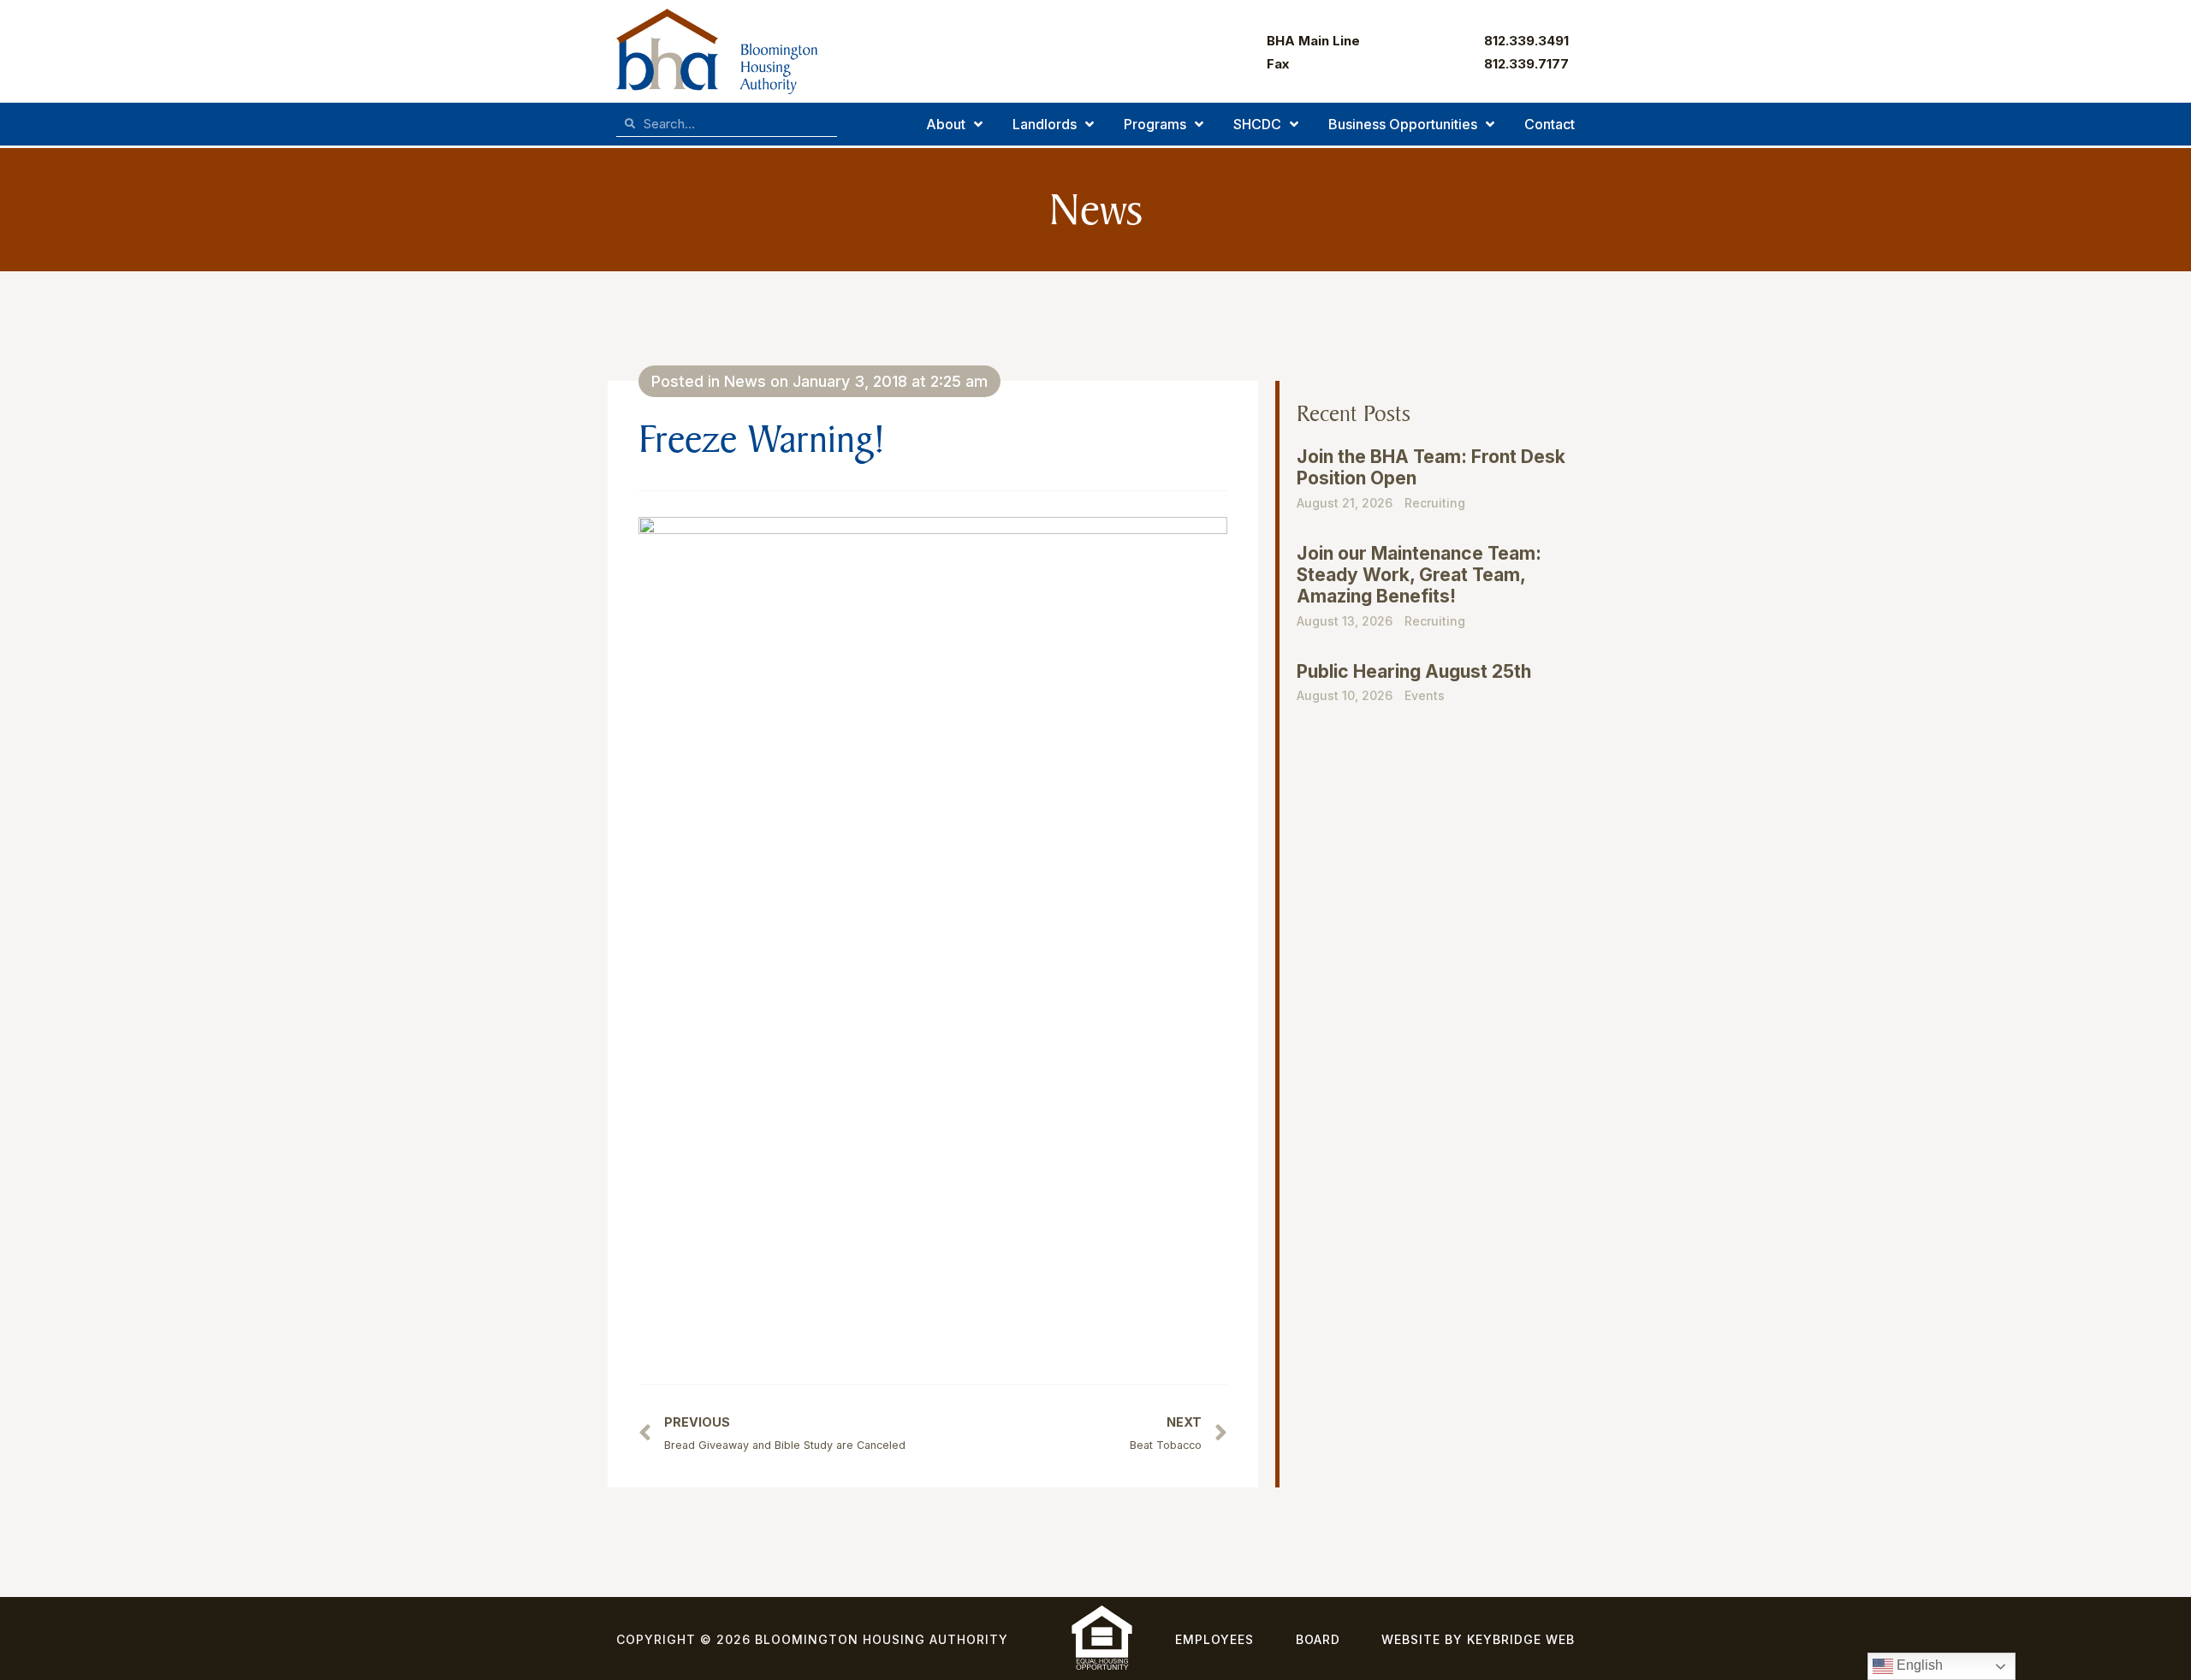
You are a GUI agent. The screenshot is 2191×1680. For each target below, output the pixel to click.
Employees (1214, 1639)
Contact (1550, 124)
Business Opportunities (1403, 124)
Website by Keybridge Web (1478, 1639)
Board (1318, 1639)
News (745, 381)
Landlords (1045, 124)
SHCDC (1257, 124)
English (1918, 1665)
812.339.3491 (1526, 41)
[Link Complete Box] (1431, 486)
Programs (1155, 124)
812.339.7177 (1526, 64)
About (946, 124)
